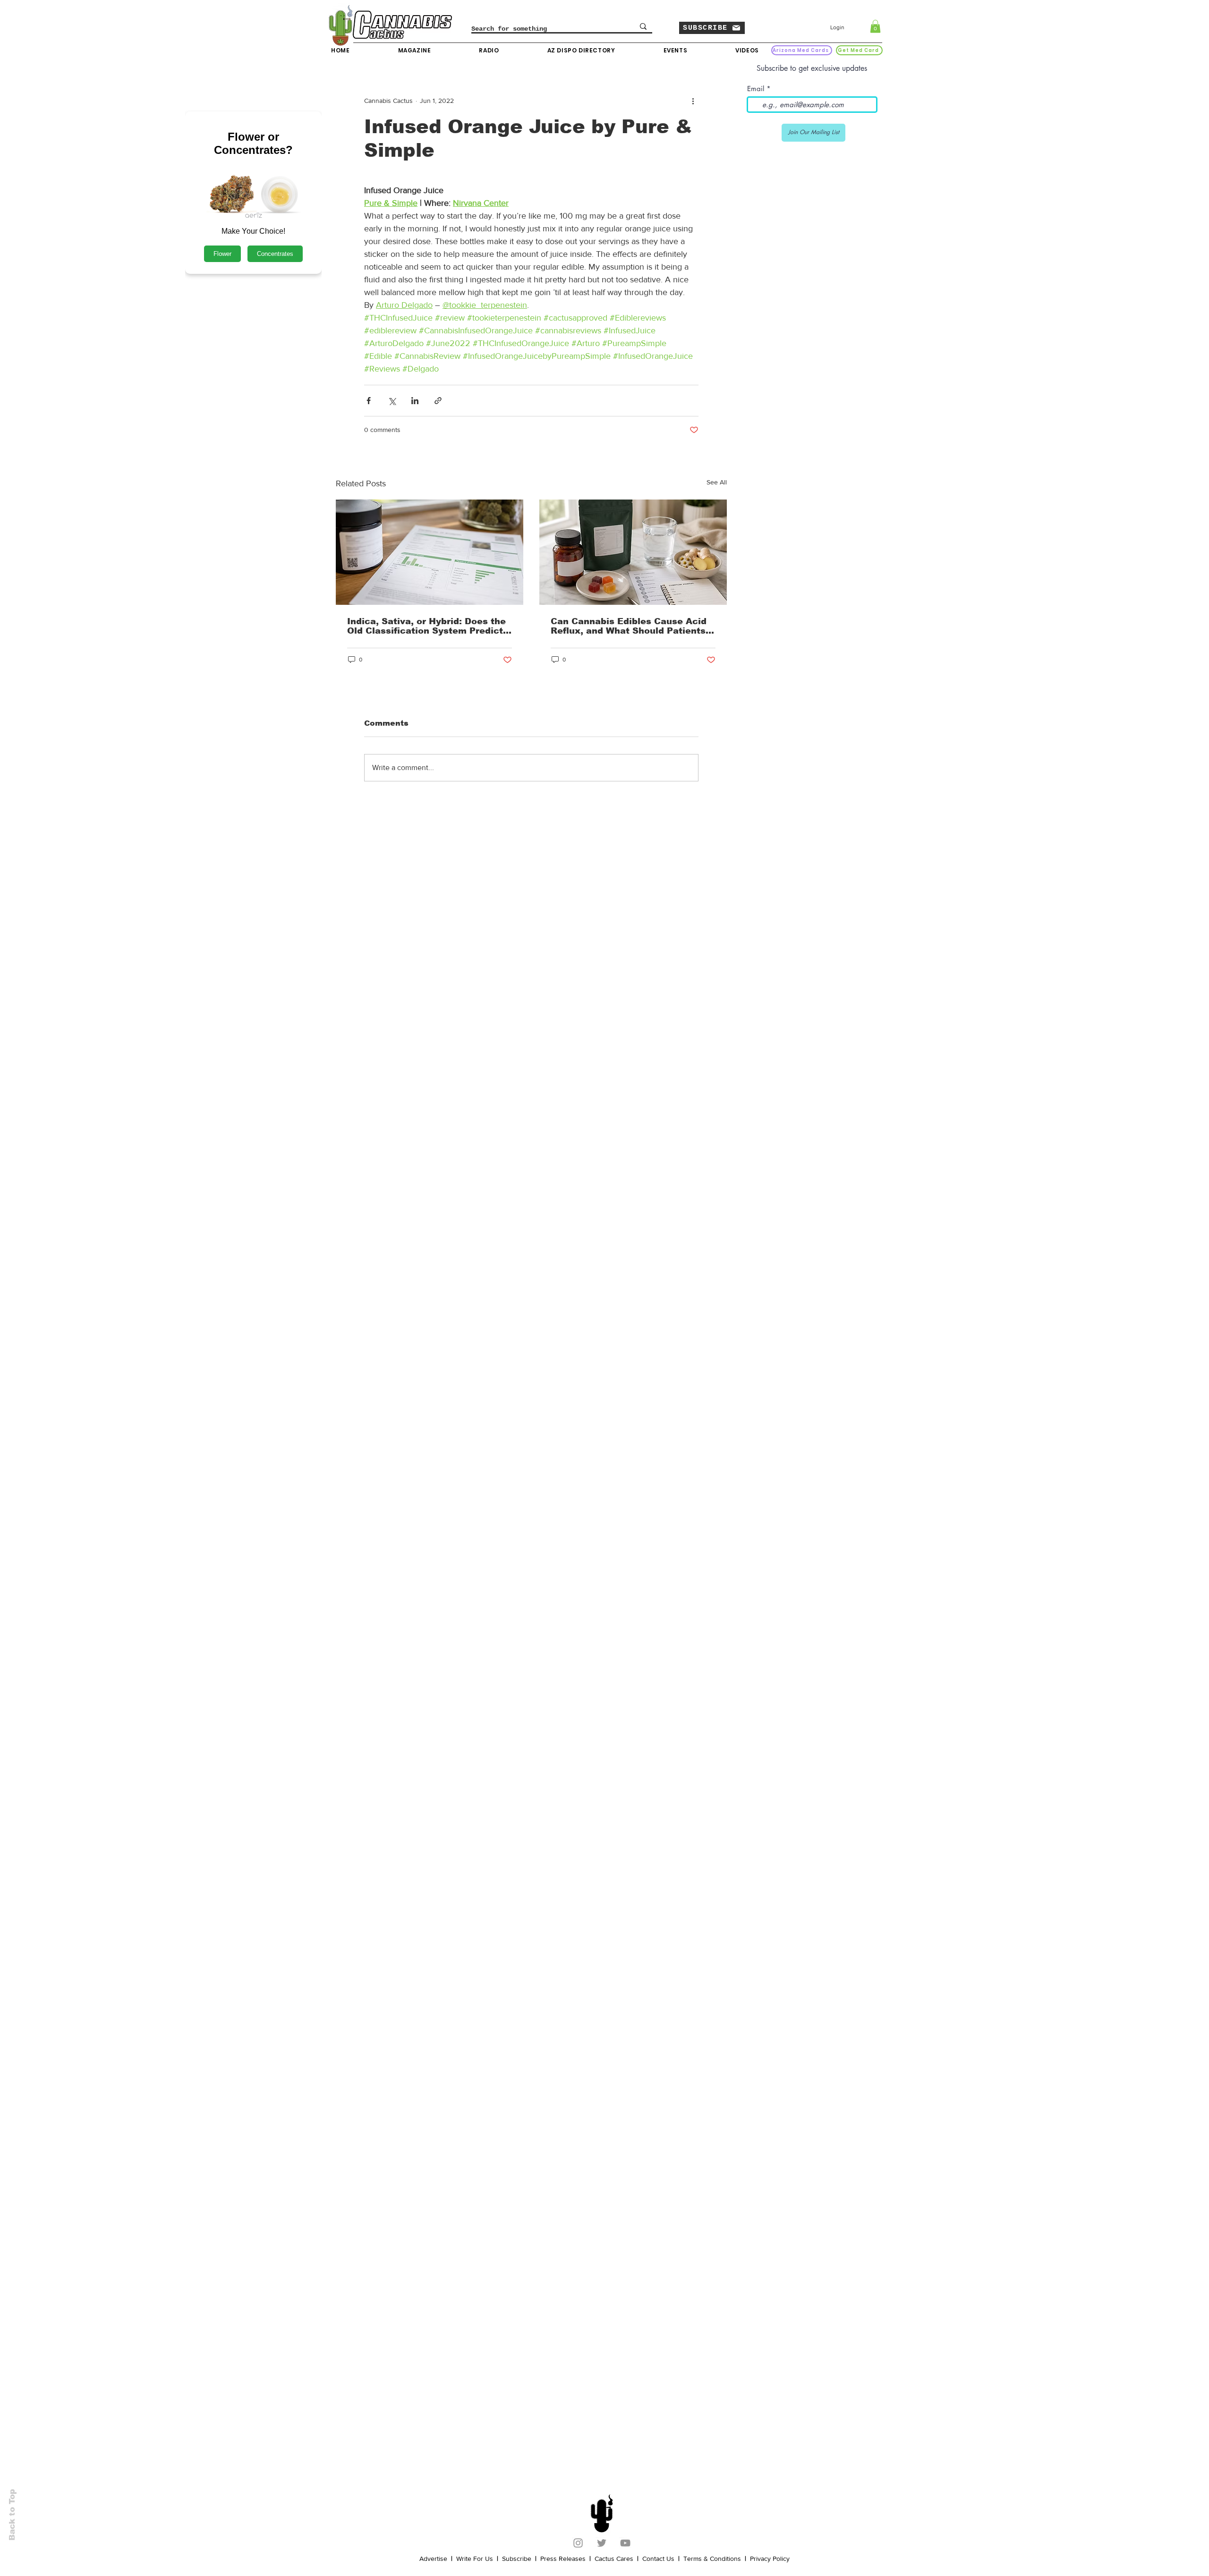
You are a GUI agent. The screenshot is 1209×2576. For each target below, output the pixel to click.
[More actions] (693, 101)
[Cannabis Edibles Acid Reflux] (633, 552)
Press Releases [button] (563, 2559)
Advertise (433, 2559)
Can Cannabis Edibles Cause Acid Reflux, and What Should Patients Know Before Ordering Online (629, 626)
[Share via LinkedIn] (415, 401)
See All (717, 482)
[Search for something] (643, 26)
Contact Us (658, 2559)
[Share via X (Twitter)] (392, 401)
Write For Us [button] (475, 2559)
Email (756, 89)
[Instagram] (578, 2543)
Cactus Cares (614, 2559)
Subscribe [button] (517, 2559)
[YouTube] (625, 2543)
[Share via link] (438, 401)
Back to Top (12, 2515)
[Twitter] (602, 2543)
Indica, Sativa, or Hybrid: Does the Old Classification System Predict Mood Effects (426, 626)
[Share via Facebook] (369, 401)
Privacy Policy (770, 2559)
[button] (712, 28)
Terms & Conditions (712, 2559)
